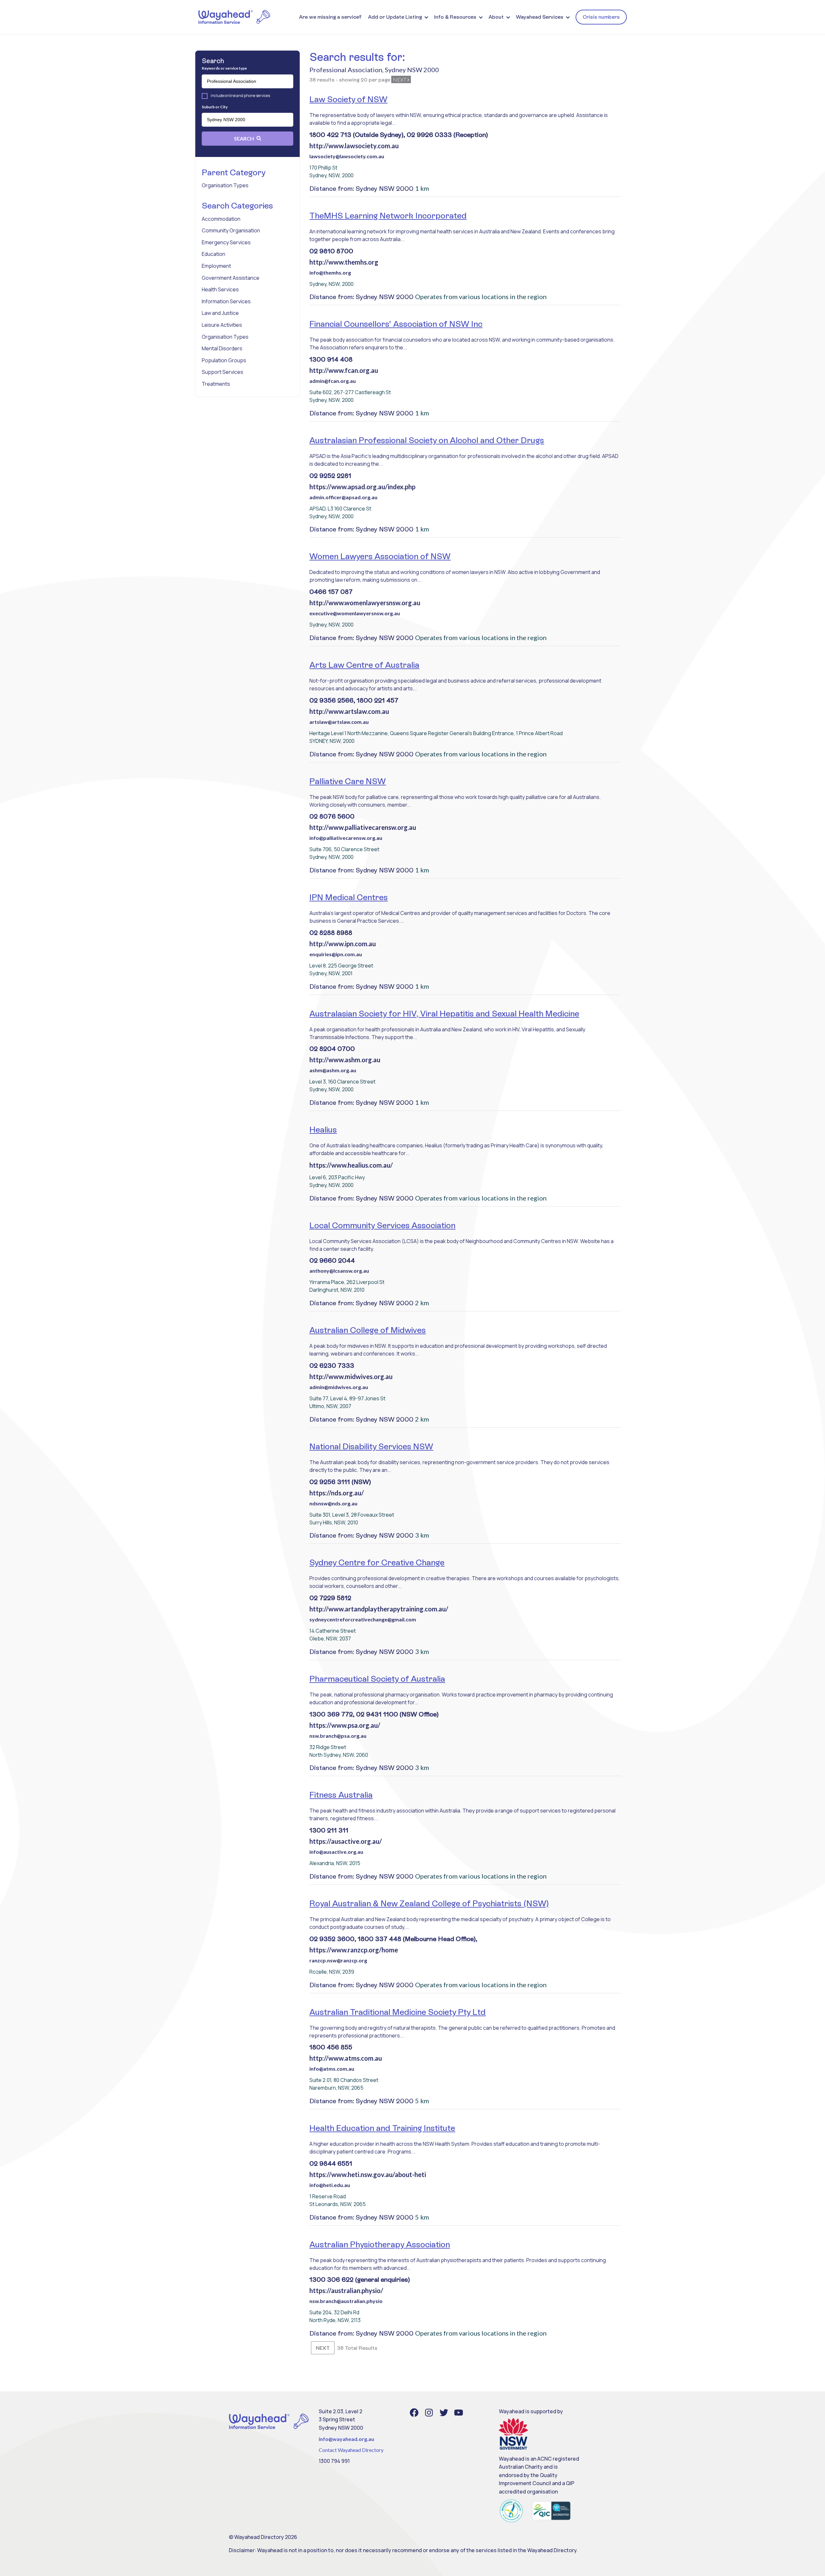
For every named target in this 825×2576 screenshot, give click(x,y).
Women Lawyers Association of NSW (380, 556)
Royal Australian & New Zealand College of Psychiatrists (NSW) (429, 1903)
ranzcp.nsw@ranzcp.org (338, 1960)
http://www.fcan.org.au (344, 370)
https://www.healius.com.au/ (351, 1165)
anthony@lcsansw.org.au (339, 1271)
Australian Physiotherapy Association (380, 2244)
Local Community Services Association (382, 1225)
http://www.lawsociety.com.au (354, 146)
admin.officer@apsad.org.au (343, 497)
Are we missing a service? (330, 17)
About (496, 17)
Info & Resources (455, 17)
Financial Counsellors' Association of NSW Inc (396, 324)
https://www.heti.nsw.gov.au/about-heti (368, 2174)
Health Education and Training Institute (382, 2128)
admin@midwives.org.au (339, 1387)
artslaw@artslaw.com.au (339, 722)
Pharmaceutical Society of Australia (377, 1679)
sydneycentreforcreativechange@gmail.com (363, 1619)
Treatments (216, 384)
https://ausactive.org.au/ (346, 1841)
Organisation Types (225, 185)
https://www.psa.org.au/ (345, 1725)
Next (400, 79)
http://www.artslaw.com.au (349, 711)
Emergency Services (226, 242)
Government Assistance (231, 278)
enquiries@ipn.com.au (336, 954)
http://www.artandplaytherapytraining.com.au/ (379, 1609)
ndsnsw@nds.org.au (333, 1503)
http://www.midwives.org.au (351, 1376)
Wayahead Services (540, 17)
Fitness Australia (341, 1795)
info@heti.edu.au (330, 2185)
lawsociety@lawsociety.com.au (347, 156)
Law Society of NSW (348, 99)
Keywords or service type (224, 68)
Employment (216, 266)
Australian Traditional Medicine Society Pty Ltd (398, 2012)
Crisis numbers (601, 17)
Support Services (223, 372)
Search (244, 138)
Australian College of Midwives (368, 1330)
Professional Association (346, 70)
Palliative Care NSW (348, 781)
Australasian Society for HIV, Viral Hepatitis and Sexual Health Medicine (444, 1014)
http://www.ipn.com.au (343, 944)
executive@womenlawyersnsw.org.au (355, 613)
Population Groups (224, 360)
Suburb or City (215, 107)
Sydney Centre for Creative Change (377, 1562)
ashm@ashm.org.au (333, 1070)
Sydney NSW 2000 (412, 70)
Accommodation (221, 219)
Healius (323, 1130)
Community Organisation (231, 230)
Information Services (226, 301)
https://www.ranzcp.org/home (354, 1950)
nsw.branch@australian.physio (346, 2301)
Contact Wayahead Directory (351, 2450)
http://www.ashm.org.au (345, 1060)
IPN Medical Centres (349, 897)
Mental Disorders (222, 348)
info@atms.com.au (332, 2069)
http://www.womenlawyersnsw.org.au (365, 603)
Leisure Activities (222, 325)
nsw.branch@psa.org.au (338, 1736)
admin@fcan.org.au (333, 381)
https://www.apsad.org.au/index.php (362, 487)
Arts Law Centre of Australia (364, 665)
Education (214, 254)
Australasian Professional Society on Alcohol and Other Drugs (427, 440)
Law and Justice (220, 313)
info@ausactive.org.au (336, 1852)
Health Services (220, 289)
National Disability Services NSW (371, 1446)
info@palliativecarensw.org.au (346, 838)
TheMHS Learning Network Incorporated (388, 216)
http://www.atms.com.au (346, 2058)
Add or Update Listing (395, 17)
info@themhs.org (330, 272)
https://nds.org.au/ (337, 1493)
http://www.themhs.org (344, 262)
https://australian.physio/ (346, 2290)
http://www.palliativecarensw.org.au (363, 827)
